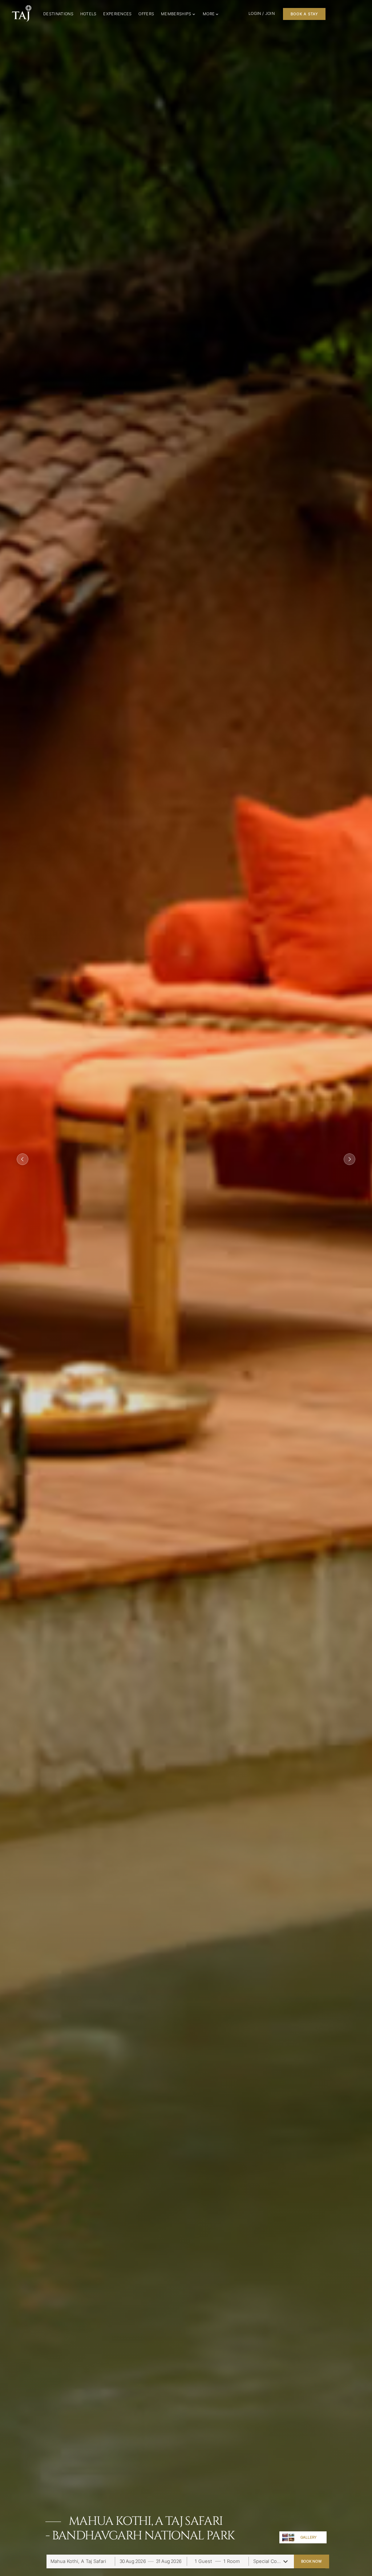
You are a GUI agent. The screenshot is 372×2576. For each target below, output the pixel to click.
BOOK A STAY (304, 14)
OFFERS (146, 14)
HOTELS (88, 14)
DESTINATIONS (58, 14)
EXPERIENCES (118, 14)
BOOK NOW (311, 2561)
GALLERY (308, 2537)
